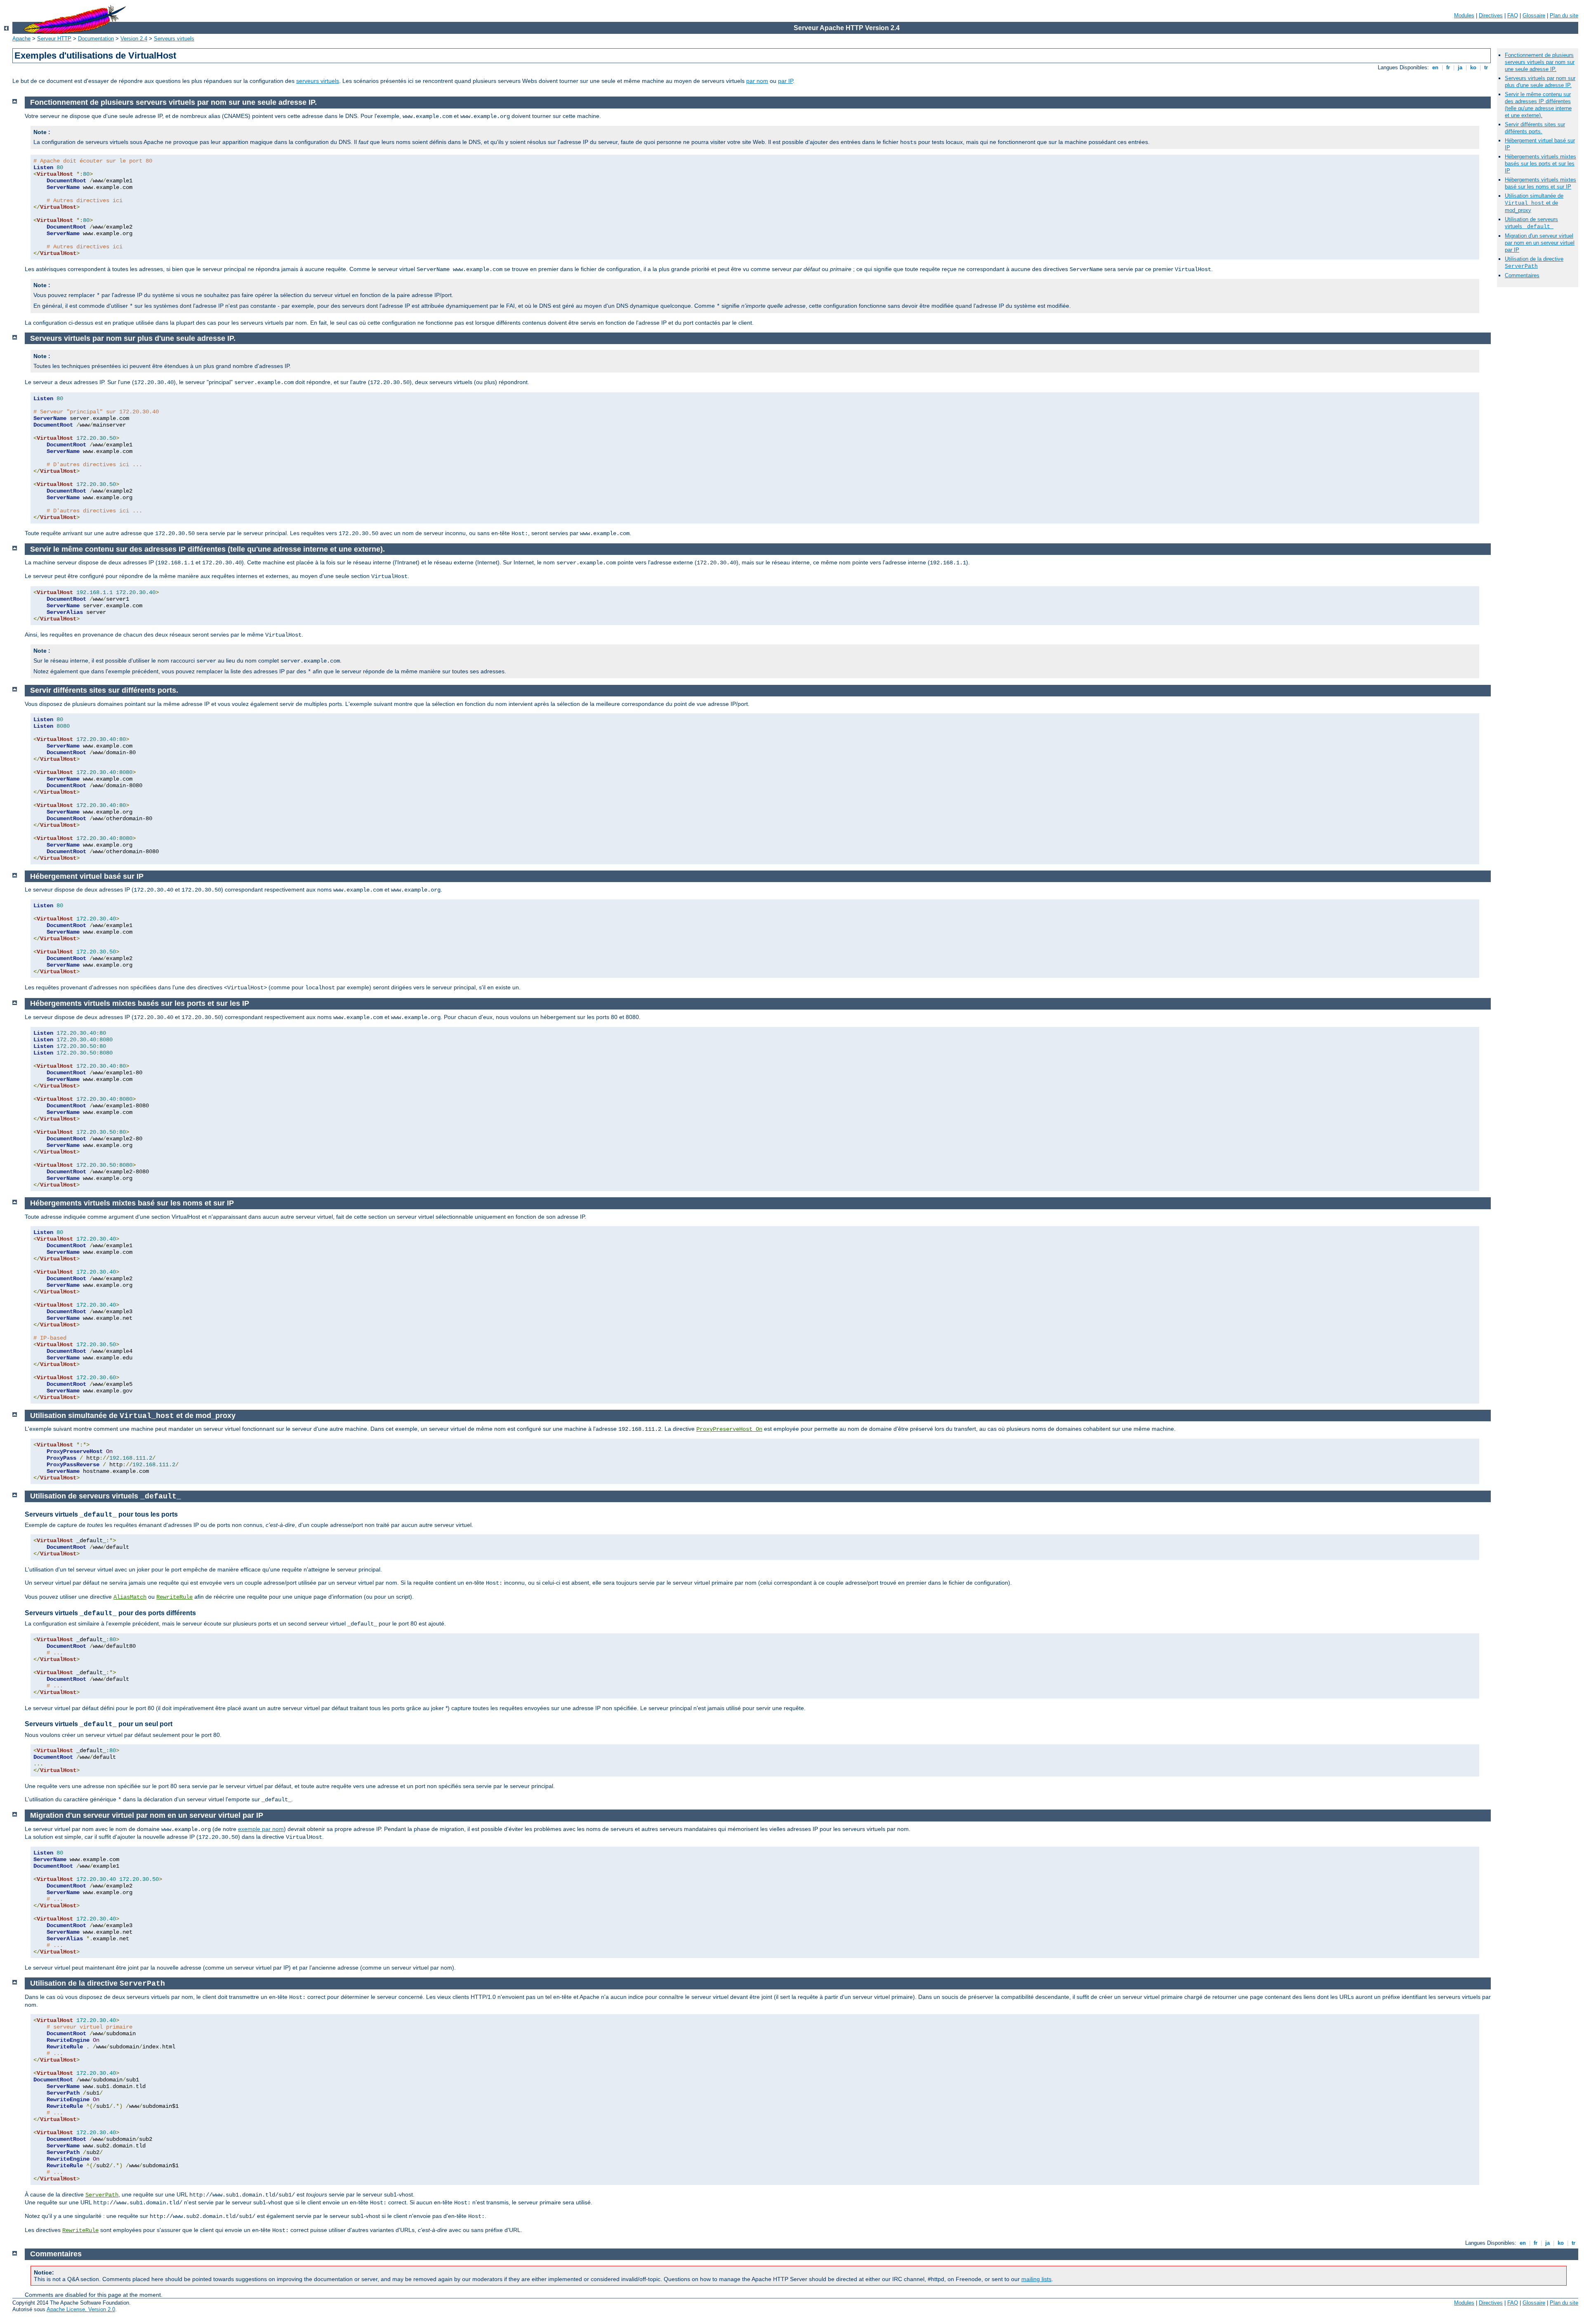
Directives (1491, 15)
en (1435, 67)
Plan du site (1564, 15)
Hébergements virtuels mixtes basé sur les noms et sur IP (1540, 183)
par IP (785, 81)
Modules (1464, 15)
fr (1448, 67)
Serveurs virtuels (174, 39)
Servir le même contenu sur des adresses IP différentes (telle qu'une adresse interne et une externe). (1538, 105)
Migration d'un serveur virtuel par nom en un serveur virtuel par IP (1540, 243)
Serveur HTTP (54, 39)
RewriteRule (174, 1597)
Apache (21, 39)
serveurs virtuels (318, 81)
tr (1486, 67)
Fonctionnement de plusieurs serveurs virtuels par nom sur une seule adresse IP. (1540, 62)
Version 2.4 (134, 39)
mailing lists (1036, 2279)
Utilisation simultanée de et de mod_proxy (1534, 203)
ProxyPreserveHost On (729, 1429)
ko (1473, 67)
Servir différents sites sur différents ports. (1535, 128)
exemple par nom (261, 1829)
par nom (757, 81)
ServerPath (102, 2195)
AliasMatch (130, 1597)
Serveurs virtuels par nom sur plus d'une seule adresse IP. (1540, 82)
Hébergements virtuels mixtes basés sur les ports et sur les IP (1540, 164)
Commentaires (1522, 275)
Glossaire (1534, 15)
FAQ (1513, 15)
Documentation (96, 39)
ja (1460, 67)
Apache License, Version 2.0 (81, 2309)
